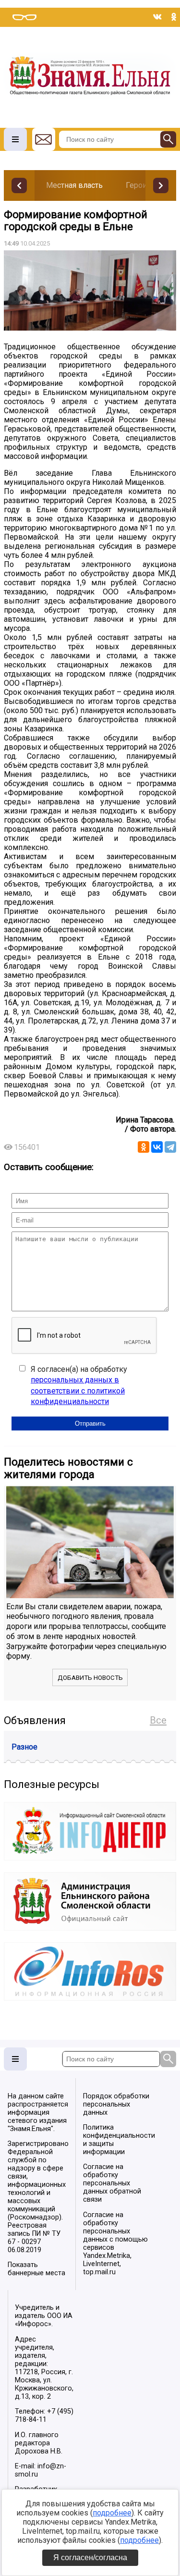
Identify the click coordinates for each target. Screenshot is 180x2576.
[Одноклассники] (144, 1147)
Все (158, 1720)
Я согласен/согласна (90, 2558)
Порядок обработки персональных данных (116, 2104)
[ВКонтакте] (157, 1147)
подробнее (112, 2513)
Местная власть (74, 185)
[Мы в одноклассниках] (174, 17)
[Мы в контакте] (157, 17)
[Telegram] (170, 1147)
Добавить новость (90, 1678)
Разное (24, 1747)
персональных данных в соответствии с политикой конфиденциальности (78, 1391)
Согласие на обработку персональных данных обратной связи (112, 2183)
